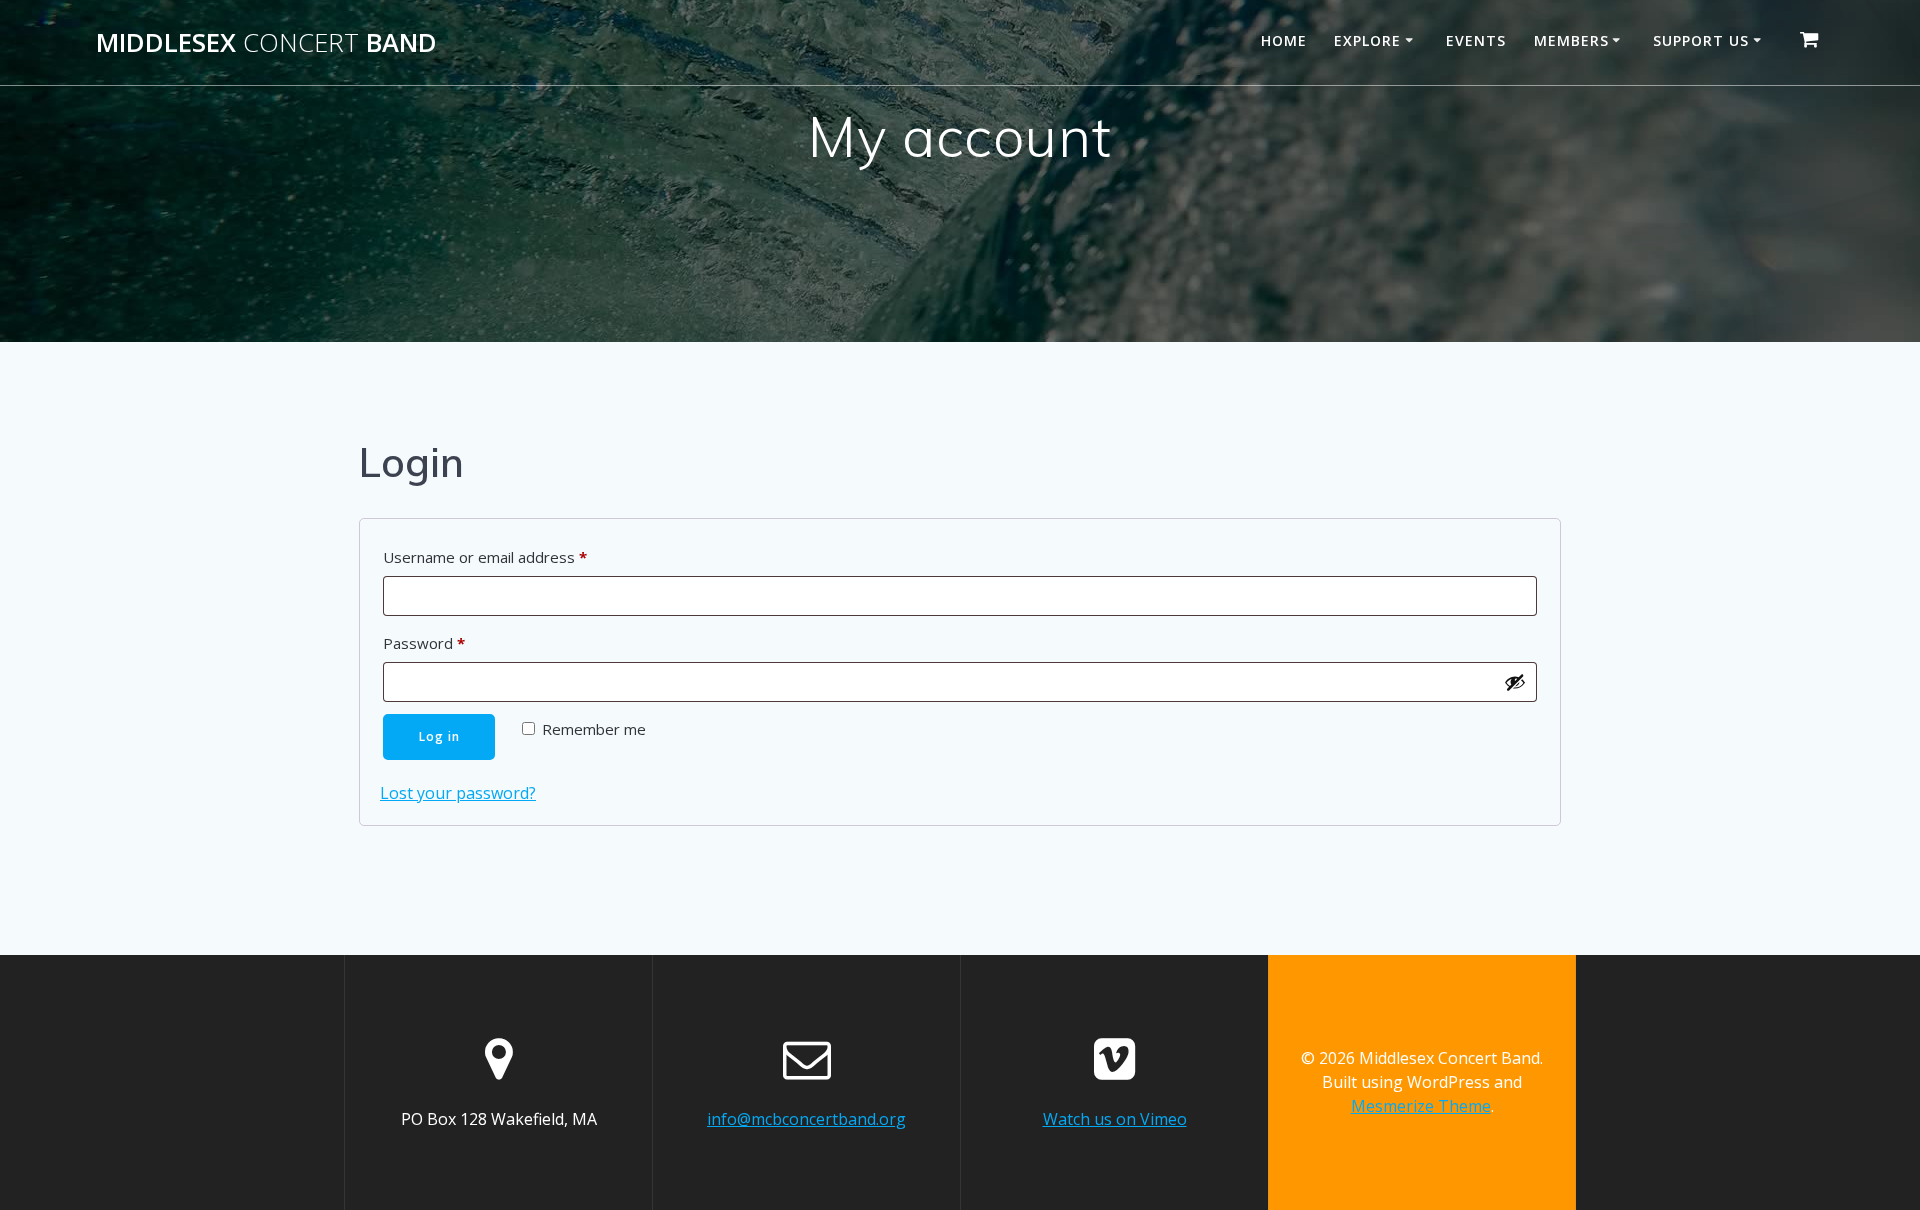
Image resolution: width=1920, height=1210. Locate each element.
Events (1476, 40)
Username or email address (516, 556)
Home (1284, 40)
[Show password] (1515, 682)
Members (1571, 40)
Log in (439, 736)
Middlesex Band (266, 43)
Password (455, 642)
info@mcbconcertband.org (806, 1119)
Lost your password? (458, 793)
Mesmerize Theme (1421, 1106)
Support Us (1701, 40)
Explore (1367, 40)
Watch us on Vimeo (1115, 1119)
